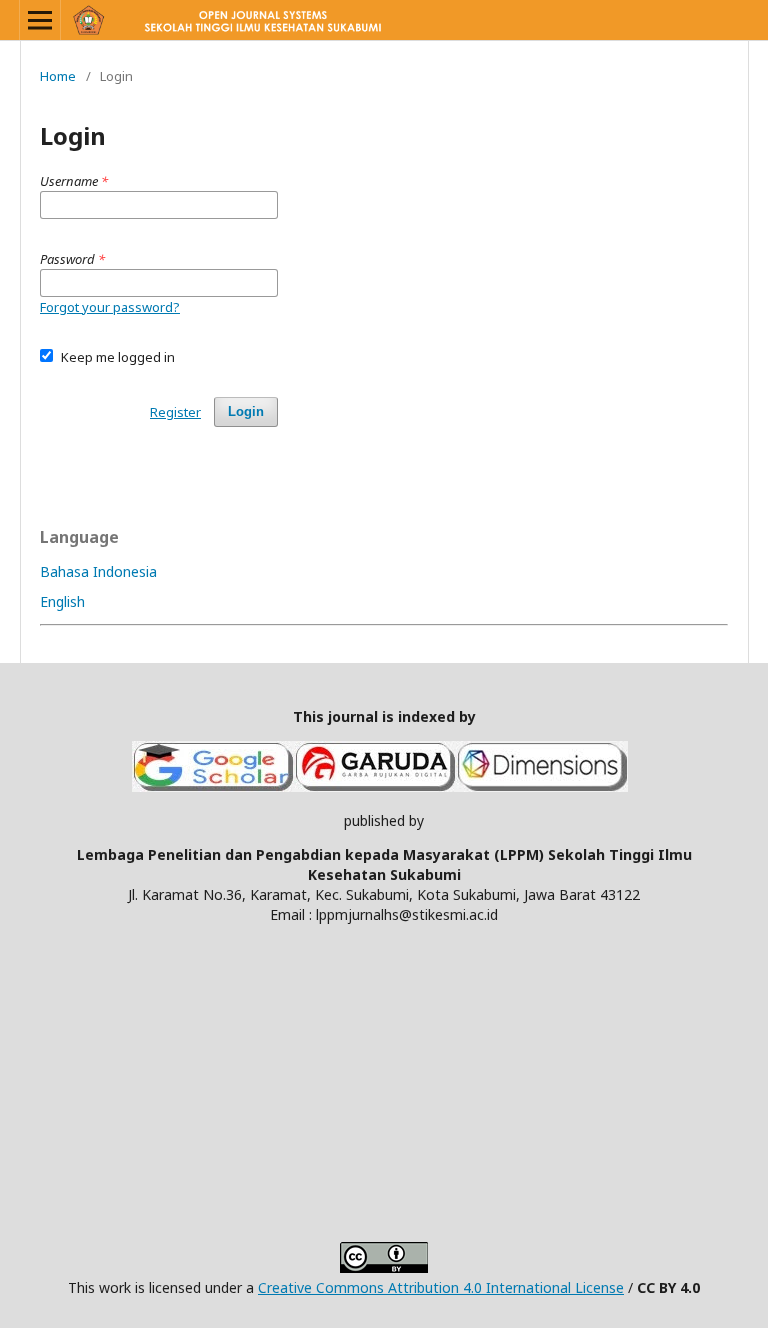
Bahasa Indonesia (98, 571)
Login (246, 411)
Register (175, 412)
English (62, 601)
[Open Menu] (40, 20)
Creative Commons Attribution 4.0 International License (441, 1287)
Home (58, 76)
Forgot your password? (110, 307)
